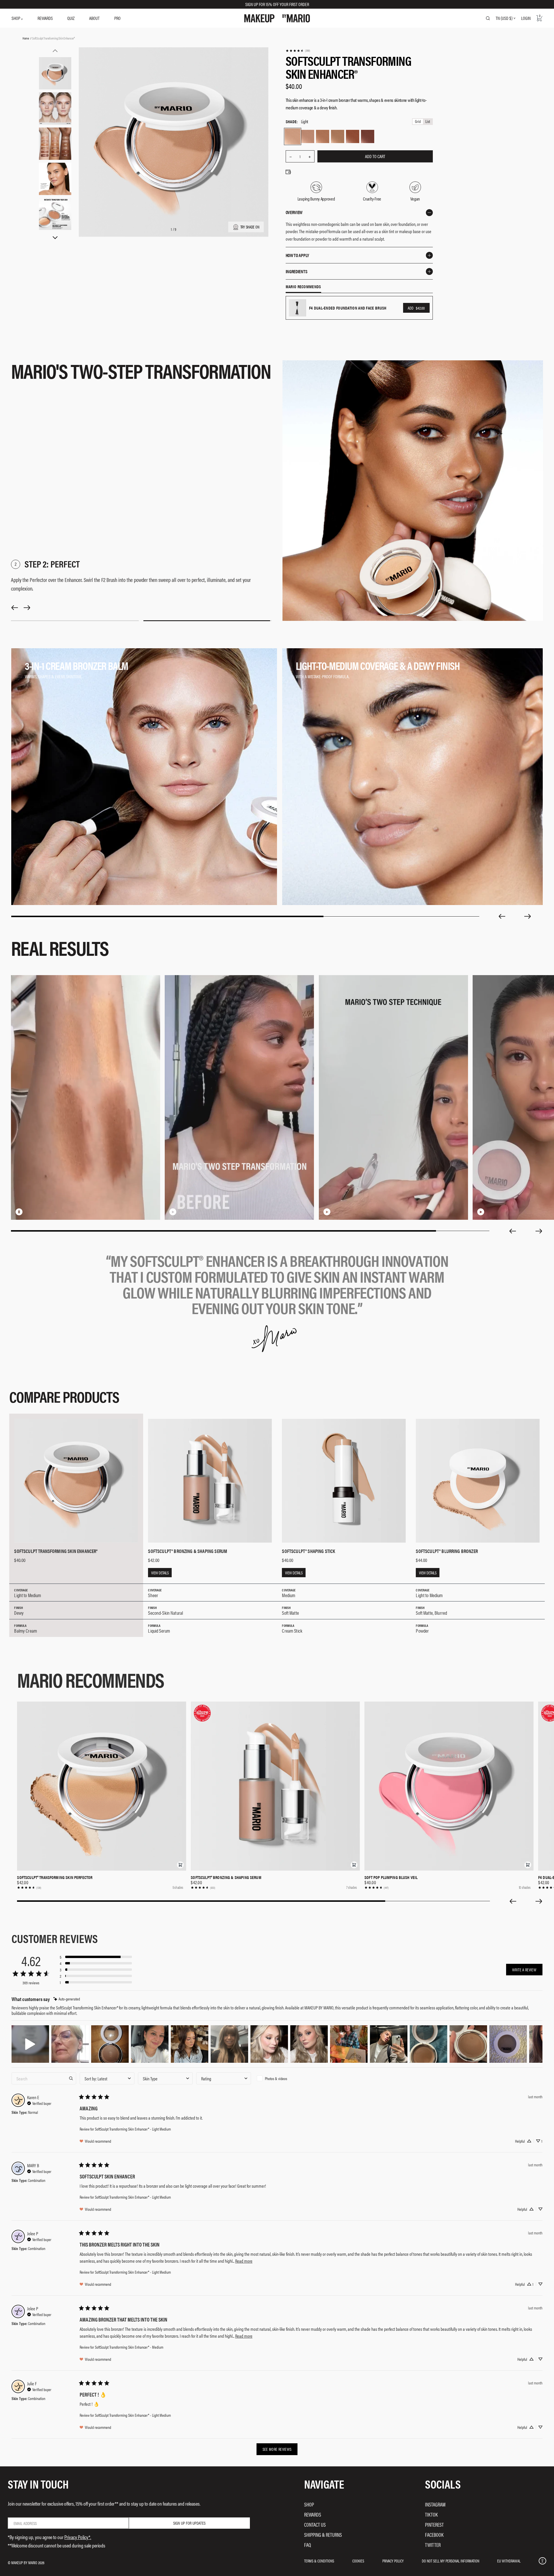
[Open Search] (488, 18)
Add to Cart (375, 156)
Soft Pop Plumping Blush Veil (391, 1877)
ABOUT (94, 18)
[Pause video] (105, 1212)
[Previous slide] (502, 916)
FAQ (308, 2545)
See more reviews (277, 2449)
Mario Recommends (303, 287)
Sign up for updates (189, 2523)
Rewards (313, 2514)
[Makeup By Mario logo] (277, 18)
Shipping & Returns (323, 2535)
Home (26, 38)
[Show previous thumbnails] (55, 51)
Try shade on (250, 227)
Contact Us (315, 2525)
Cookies (358, 2561)
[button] (180, 1865)
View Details (160, 1573)
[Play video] (259, 1212)
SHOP (16, 18)
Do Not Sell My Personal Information (451, 2561)
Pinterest (434, 2525)
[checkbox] (282, 2078)
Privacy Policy (393, 2561)
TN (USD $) (504, 18)
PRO (117, 18)
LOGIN (526, 18)
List (428, 122)
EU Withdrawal (509, 2561)
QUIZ (71, 18)
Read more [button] (244, 2261)
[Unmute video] (114, 1212)
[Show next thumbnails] (55, 238)
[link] (298, 51)
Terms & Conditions (319, 2561)
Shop (309, 2504)
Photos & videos (276, 2078)
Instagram (435, 2504)
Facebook (434, 2535)
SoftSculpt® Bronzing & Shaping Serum (226, 1877)
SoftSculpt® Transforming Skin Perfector (55, 1877)
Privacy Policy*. (78, 2537)
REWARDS (45, 18)
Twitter (433, 2545)
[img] (67, 1999)
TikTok (431, 2514)
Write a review (524, 1970)
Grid (418, 122)
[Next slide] (528, 916)
